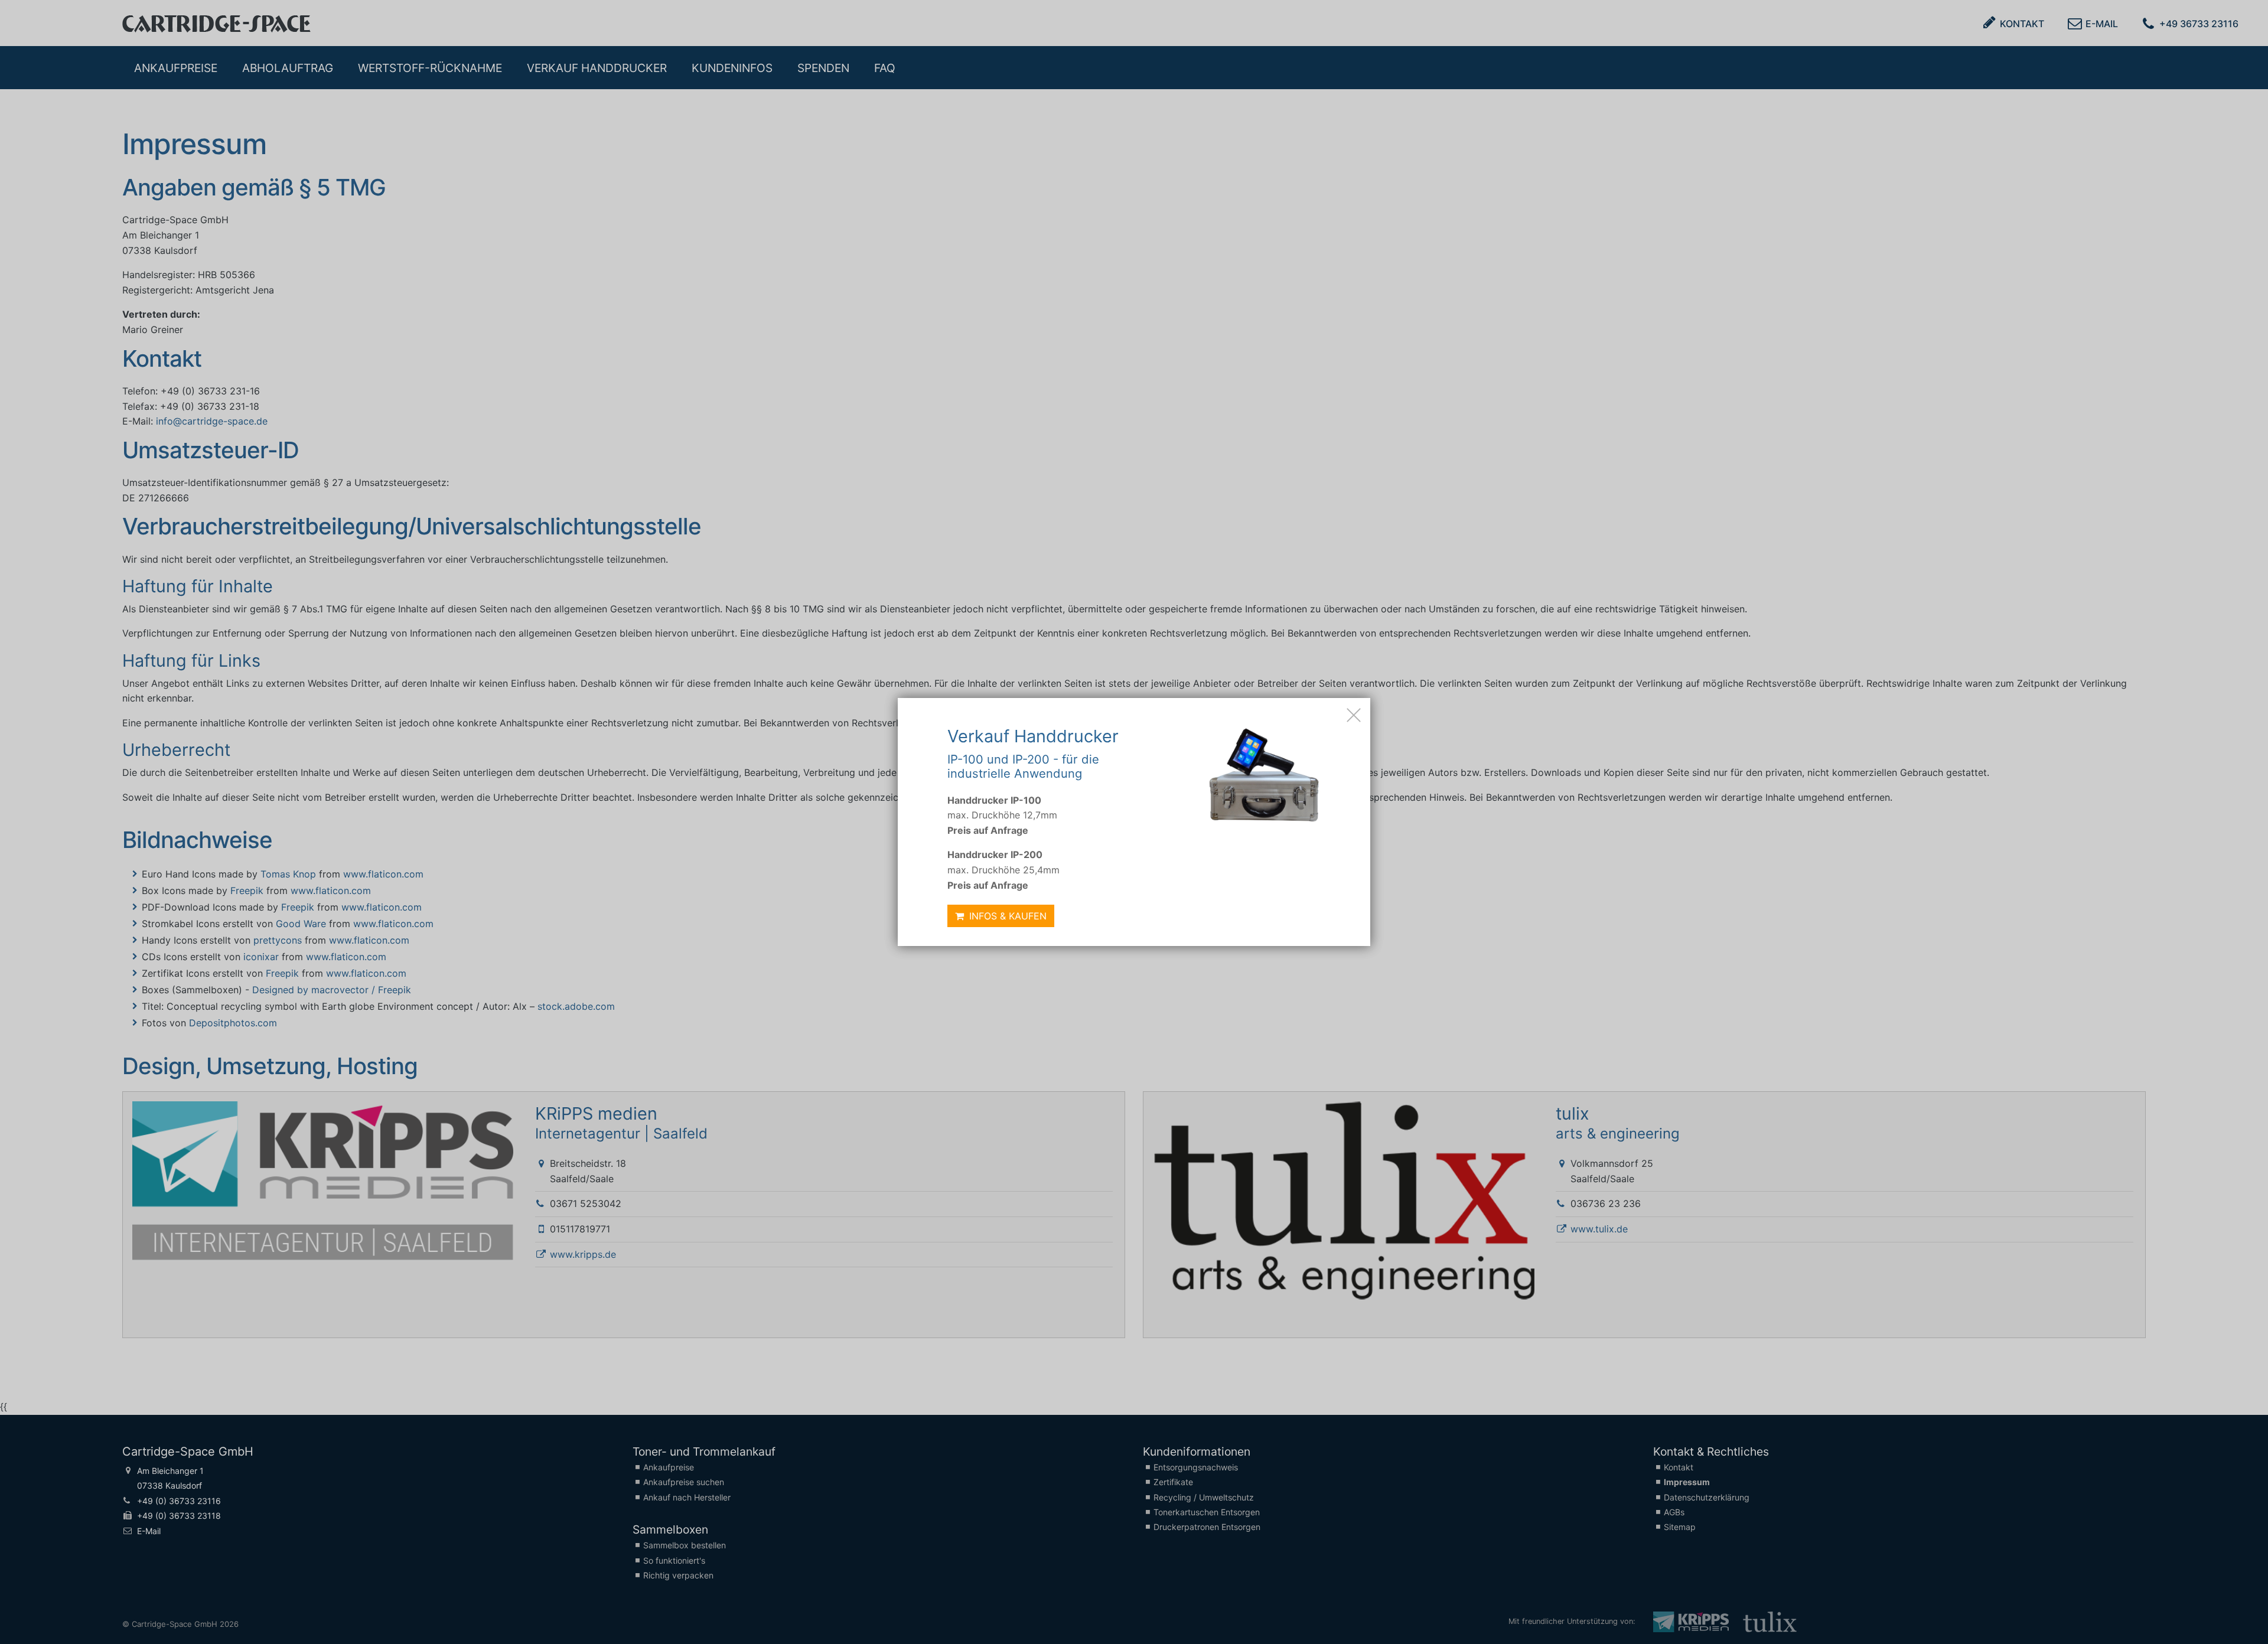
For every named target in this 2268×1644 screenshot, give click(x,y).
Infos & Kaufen (1006, 916)
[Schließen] (1354, 715)
